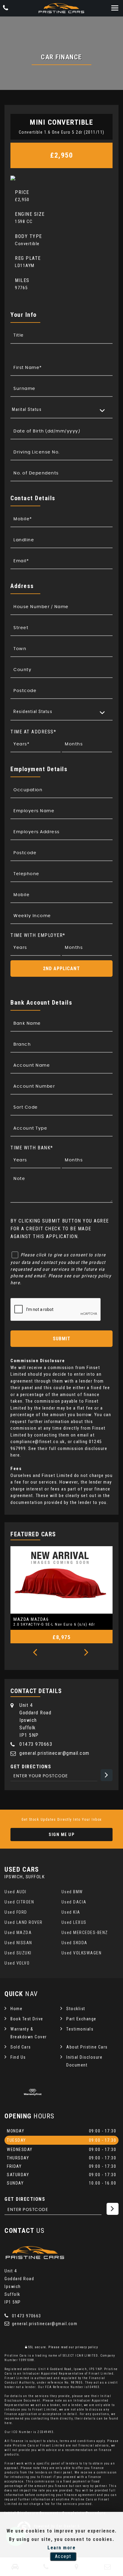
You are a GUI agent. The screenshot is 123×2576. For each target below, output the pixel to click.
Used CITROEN (19, 1902)
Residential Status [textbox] (33, 712)
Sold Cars (21, 2047)
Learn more (61, 2548)
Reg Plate (28, 258)
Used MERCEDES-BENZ (85, 1933)
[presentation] (35, 1653)
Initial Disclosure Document (84, 2061)
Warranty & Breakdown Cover (29, 2033)
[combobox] (61, 410)
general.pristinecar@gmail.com (54, 1753)
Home (16, 2009)
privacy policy (87, 2347)
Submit (62, 1339)
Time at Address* (33, 732)
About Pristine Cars (87, 2047)
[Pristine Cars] (61, 8)
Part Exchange (81, 2019)
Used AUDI (16, 1892)
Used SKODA (74, 1943)
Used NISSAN (18, 1943)
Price (22, 192)
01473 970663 (36, 1744)
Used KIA (71, 1912)
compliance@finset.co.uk (38, 1442)
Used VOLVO (17, 1963)
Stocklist (76, 2009)
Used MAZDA (18, 1933)
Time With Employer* (38, 935)
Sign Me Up (61, 1835)
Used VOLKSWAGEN (82, 1953)
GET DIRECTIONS (25, 2199)
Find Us (18, 2057)
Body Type (29, 236)
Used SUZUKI (18, 1953)
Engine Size (30, 214)
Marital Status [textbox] (27, 409)
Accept (63, 2556)
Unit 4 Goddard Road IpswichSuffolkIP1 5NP (35, 1720)
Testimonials (80, 2029)
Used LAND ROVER (24, 1922)
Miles (22, 280)
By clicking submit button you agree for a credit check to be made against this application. (60, 1229)
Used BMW (72, 1892)
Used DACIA (74, 1902)
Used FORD (16, 1912)
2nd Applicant (61, 969)
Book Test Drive (27, 2019)
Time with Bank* (32, 1148)
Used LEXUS (74, 1922)
